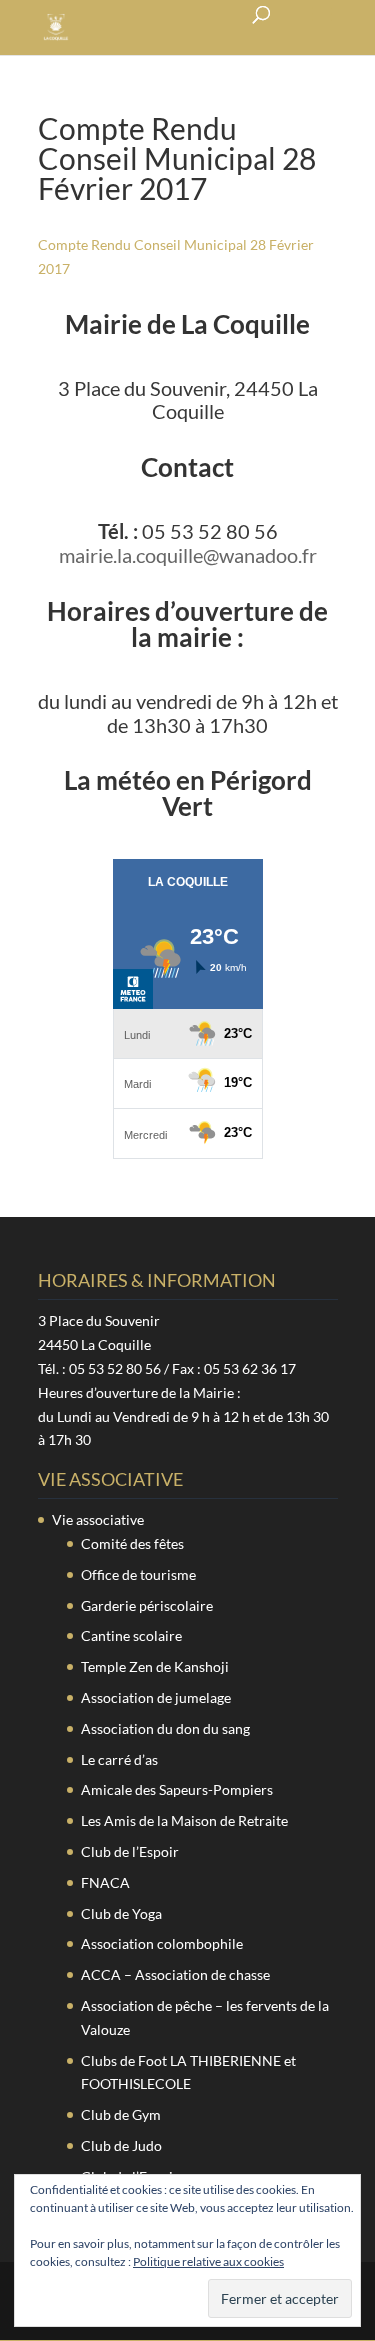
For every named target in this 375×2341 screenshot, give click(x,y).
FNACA (105, 1882)
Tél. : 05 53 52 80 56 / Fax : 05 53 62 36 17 (167, 1368)
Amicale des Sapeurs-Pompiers (177, 1789)
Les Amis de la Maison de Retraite (184, 1820)
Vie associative (98, 1519)
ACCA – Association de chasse (175, 1974)
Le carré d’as (119, 1759)
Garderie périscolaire (147, 1605)
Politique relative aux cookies (208, 2261)
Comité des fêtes (132, 1543)
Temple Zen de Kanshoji (155, 1666)
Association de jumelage (156, 1697)
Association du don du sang (165, 1728)
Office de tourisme (138, 1574)
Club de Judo (121, 2145)
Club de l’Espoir (130, 1851)
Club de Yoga (121, 1913)
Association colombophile (162, 1943)
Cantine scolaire (131, 1635)
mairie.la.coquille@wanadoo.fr (188, 555)
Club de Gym (121, 2114)
